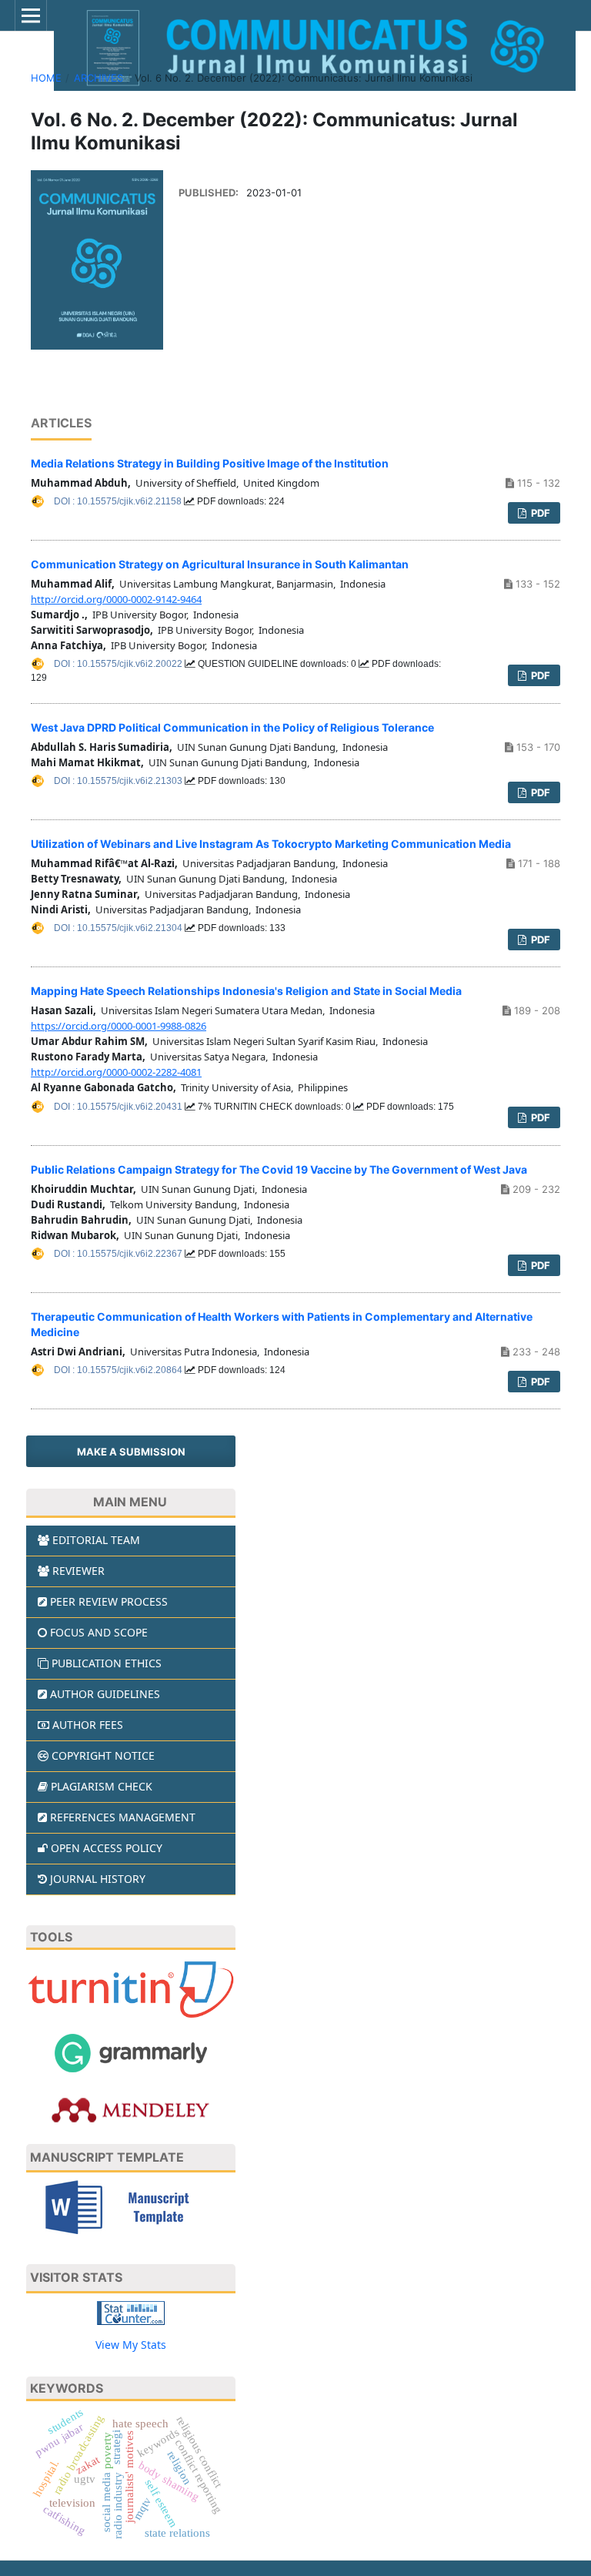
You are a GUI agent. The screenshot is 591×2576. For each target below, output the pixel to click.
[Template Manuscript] (131, 2206)
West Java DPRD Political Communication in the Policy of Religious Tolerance (232, 727)
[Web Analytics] (131, 2311)
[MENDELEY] (131, 2109)
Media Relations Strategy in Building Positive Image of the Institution (210, 463)
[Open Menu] (31, 15)
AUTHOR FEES (88, 1725)
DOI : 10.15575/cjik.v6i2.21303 (119, 781)
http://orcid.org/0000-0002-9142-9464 (116, 599)
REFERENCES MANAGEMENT (123, 1817)
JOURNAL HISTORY (98, 1879)
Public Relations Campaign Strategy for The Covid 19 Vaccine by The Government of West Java (279, 1169)
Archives (98, 78)
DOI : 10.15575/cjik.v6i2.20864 (119, 1370)
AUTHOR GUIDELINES (105, 1694)
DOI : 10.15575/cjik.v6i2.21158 (119, 501)
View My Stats (131, 2345)
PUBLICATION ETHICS (107, 1663)
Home (46, 78)
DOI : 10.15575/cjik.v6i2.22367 (119, 1254)
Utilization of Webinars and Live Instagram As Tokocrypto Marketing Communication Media (271, 844)
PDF (539, 513)
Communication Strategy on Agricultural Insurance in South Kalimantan (220, 564)
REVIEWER (78, 1571)
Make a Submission (131, 1452)
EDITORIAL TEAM (96, 1540)
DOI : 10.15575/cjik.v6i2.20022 (119, 664)
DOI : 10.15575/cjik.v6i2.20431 (119, 1107)
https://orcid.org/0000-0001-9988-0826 (119, 1026)
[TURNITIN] (131, 1989)
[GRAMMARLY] (131, 2052)
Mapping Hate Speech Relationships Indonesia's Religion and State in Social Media (246, 991)
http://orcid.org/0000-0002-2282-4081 (116, 1072)
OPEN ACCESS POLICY (107, 1848)
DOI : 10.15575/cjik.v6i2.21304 (119, 928)
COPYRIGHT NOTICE (103, 1755)
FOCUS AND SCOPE (99, 1632)
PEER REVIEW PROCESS (109, 1601)
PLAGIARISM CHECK (102, 1786)
